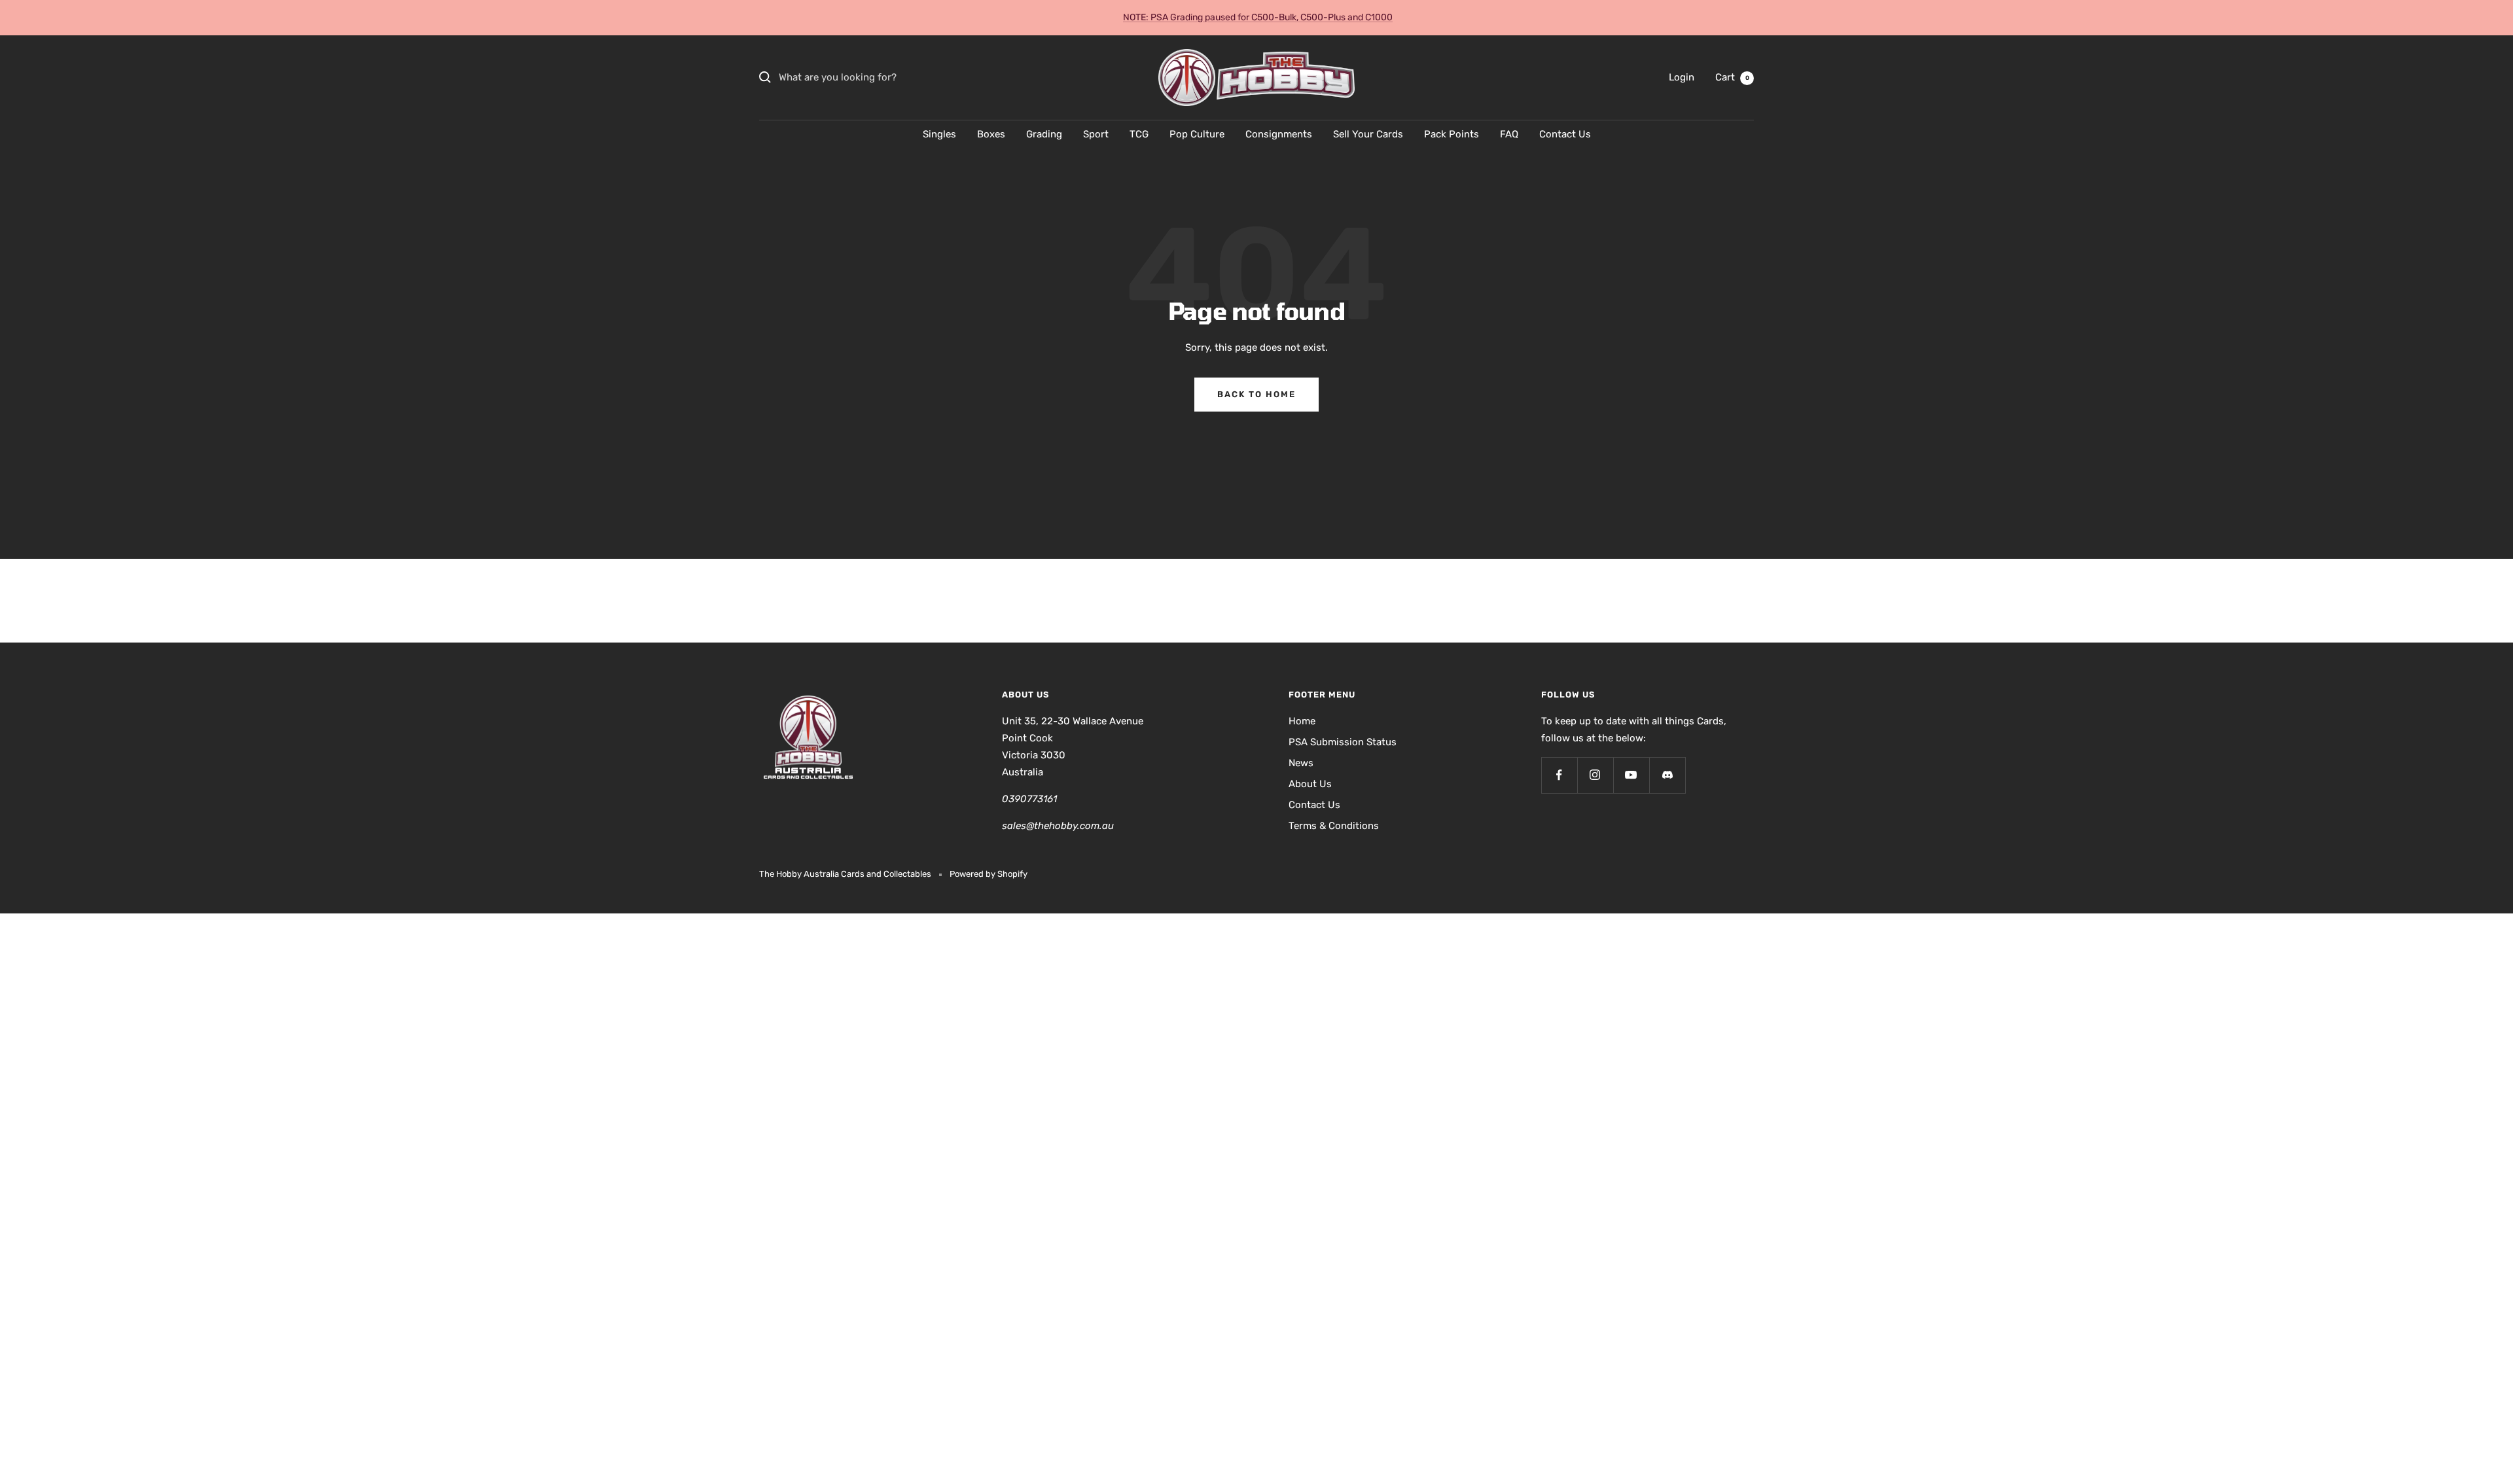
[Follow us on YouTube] (1631, 775)
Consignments (1279, 134)
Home (1302, 721)
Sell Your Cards (1368, 134)
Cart (1732, 77)
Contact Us (1565, 134)
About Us (1310, 784)
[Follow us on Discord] (1667, 775)
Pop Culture (1197, 134)
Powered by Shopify (989, 874)
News (1301, 763)
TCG (1139, 134)
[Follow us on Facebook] (1559, 775)
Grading (1044, 134)
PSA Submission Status (1343, 742)
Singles (939, 134)
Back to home (1256, 394)
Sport (1096, 134)
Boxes (991, 134)
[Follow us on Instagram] (1595, 775)
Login (1682, 77)
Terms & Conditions (1334, 826)
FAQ (1509, 134)
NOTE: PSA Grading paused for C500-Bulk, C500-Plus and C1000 (1258, 17)
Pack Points (1452, 134)
